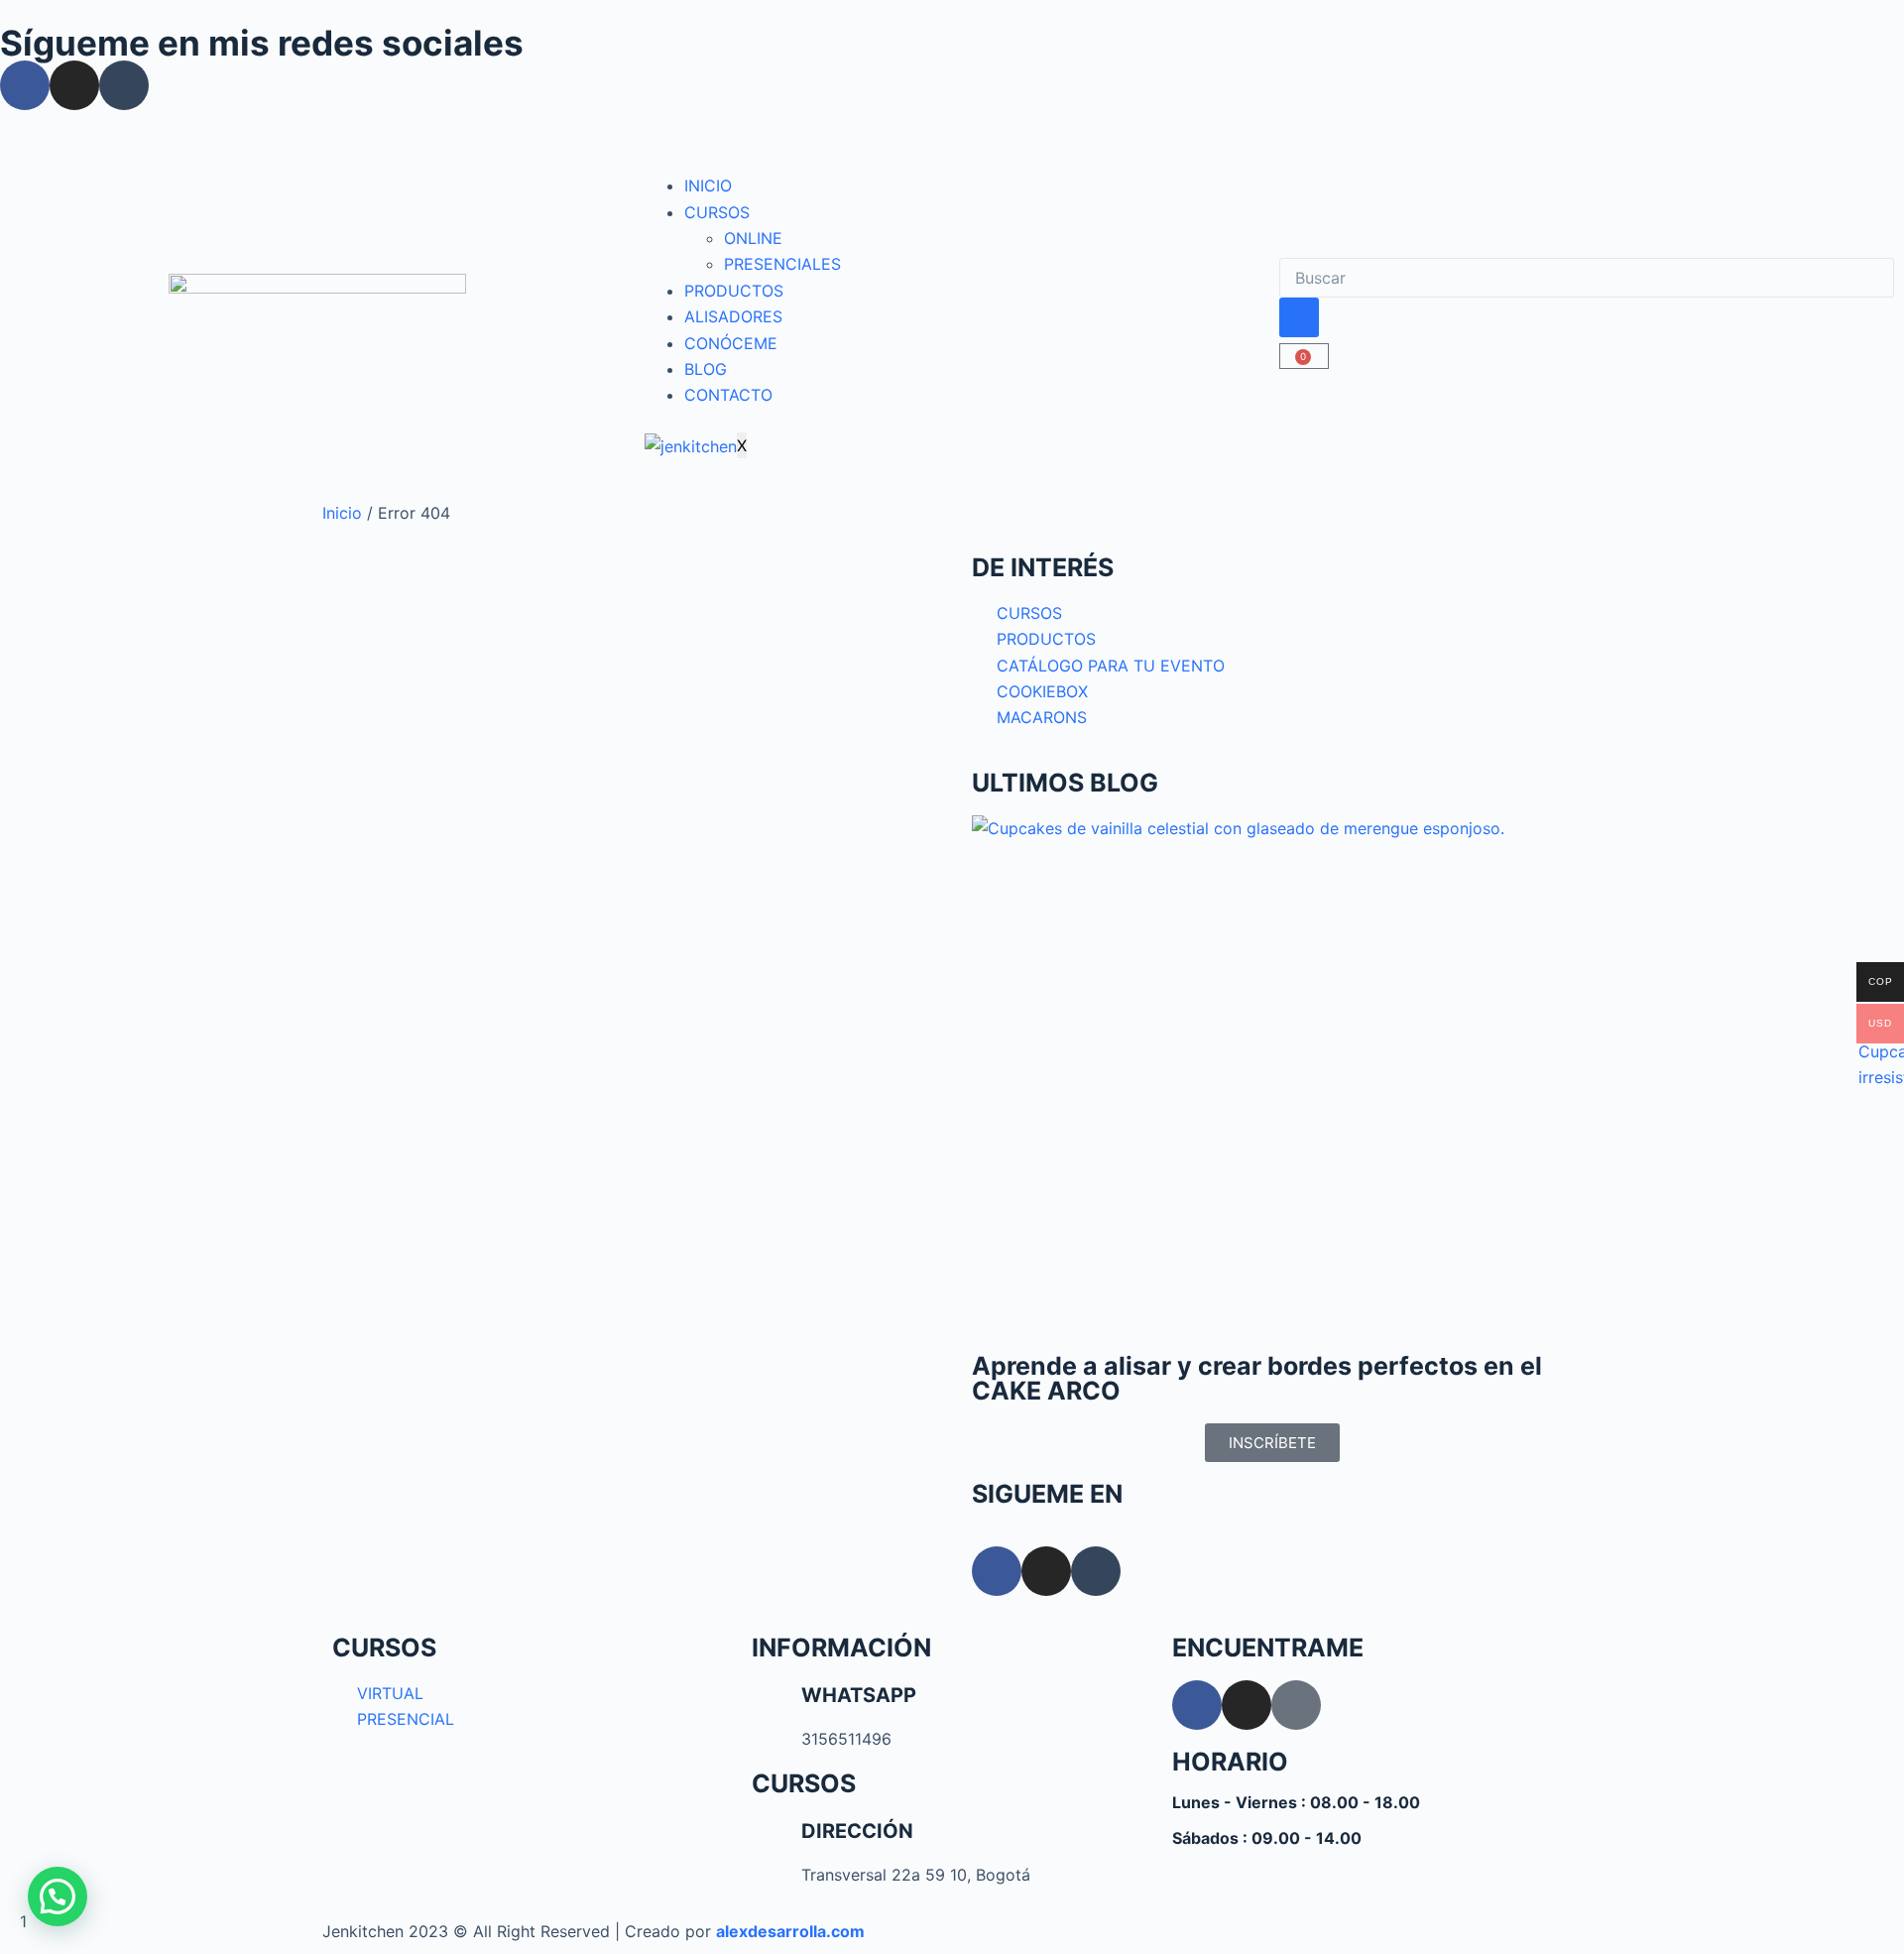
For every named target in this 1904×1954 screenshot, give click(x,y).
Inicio (342, 513)
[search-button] (1299, 317)
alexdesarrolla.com (790, 1931)
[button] (58, 1896)
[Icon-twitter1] (1296, 1705)
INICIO (708, 185)
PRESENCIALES (782, 264)
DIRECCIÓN (857, 1831)
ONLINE (753, 238)
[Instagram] (74, 85)
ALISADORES (733, 316)
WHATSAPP (859, 1695)
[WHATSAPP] (776, 1705)
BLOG (706, 369)
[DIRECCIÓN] (776, 1841)
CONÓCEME (731, 343)
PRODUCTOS (734, 291)
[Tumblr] (124, 85)
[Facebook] (25, 85)
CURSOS (717, 212)
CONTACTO (728, 395)
